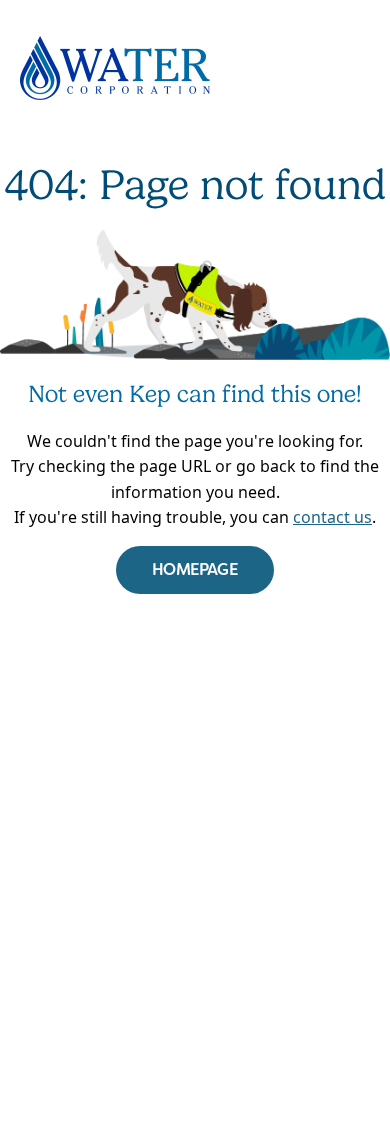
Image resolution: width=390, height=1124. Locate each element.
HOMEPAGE (195, 569)
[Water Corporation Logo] (195, 68)
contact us (332, 517)
